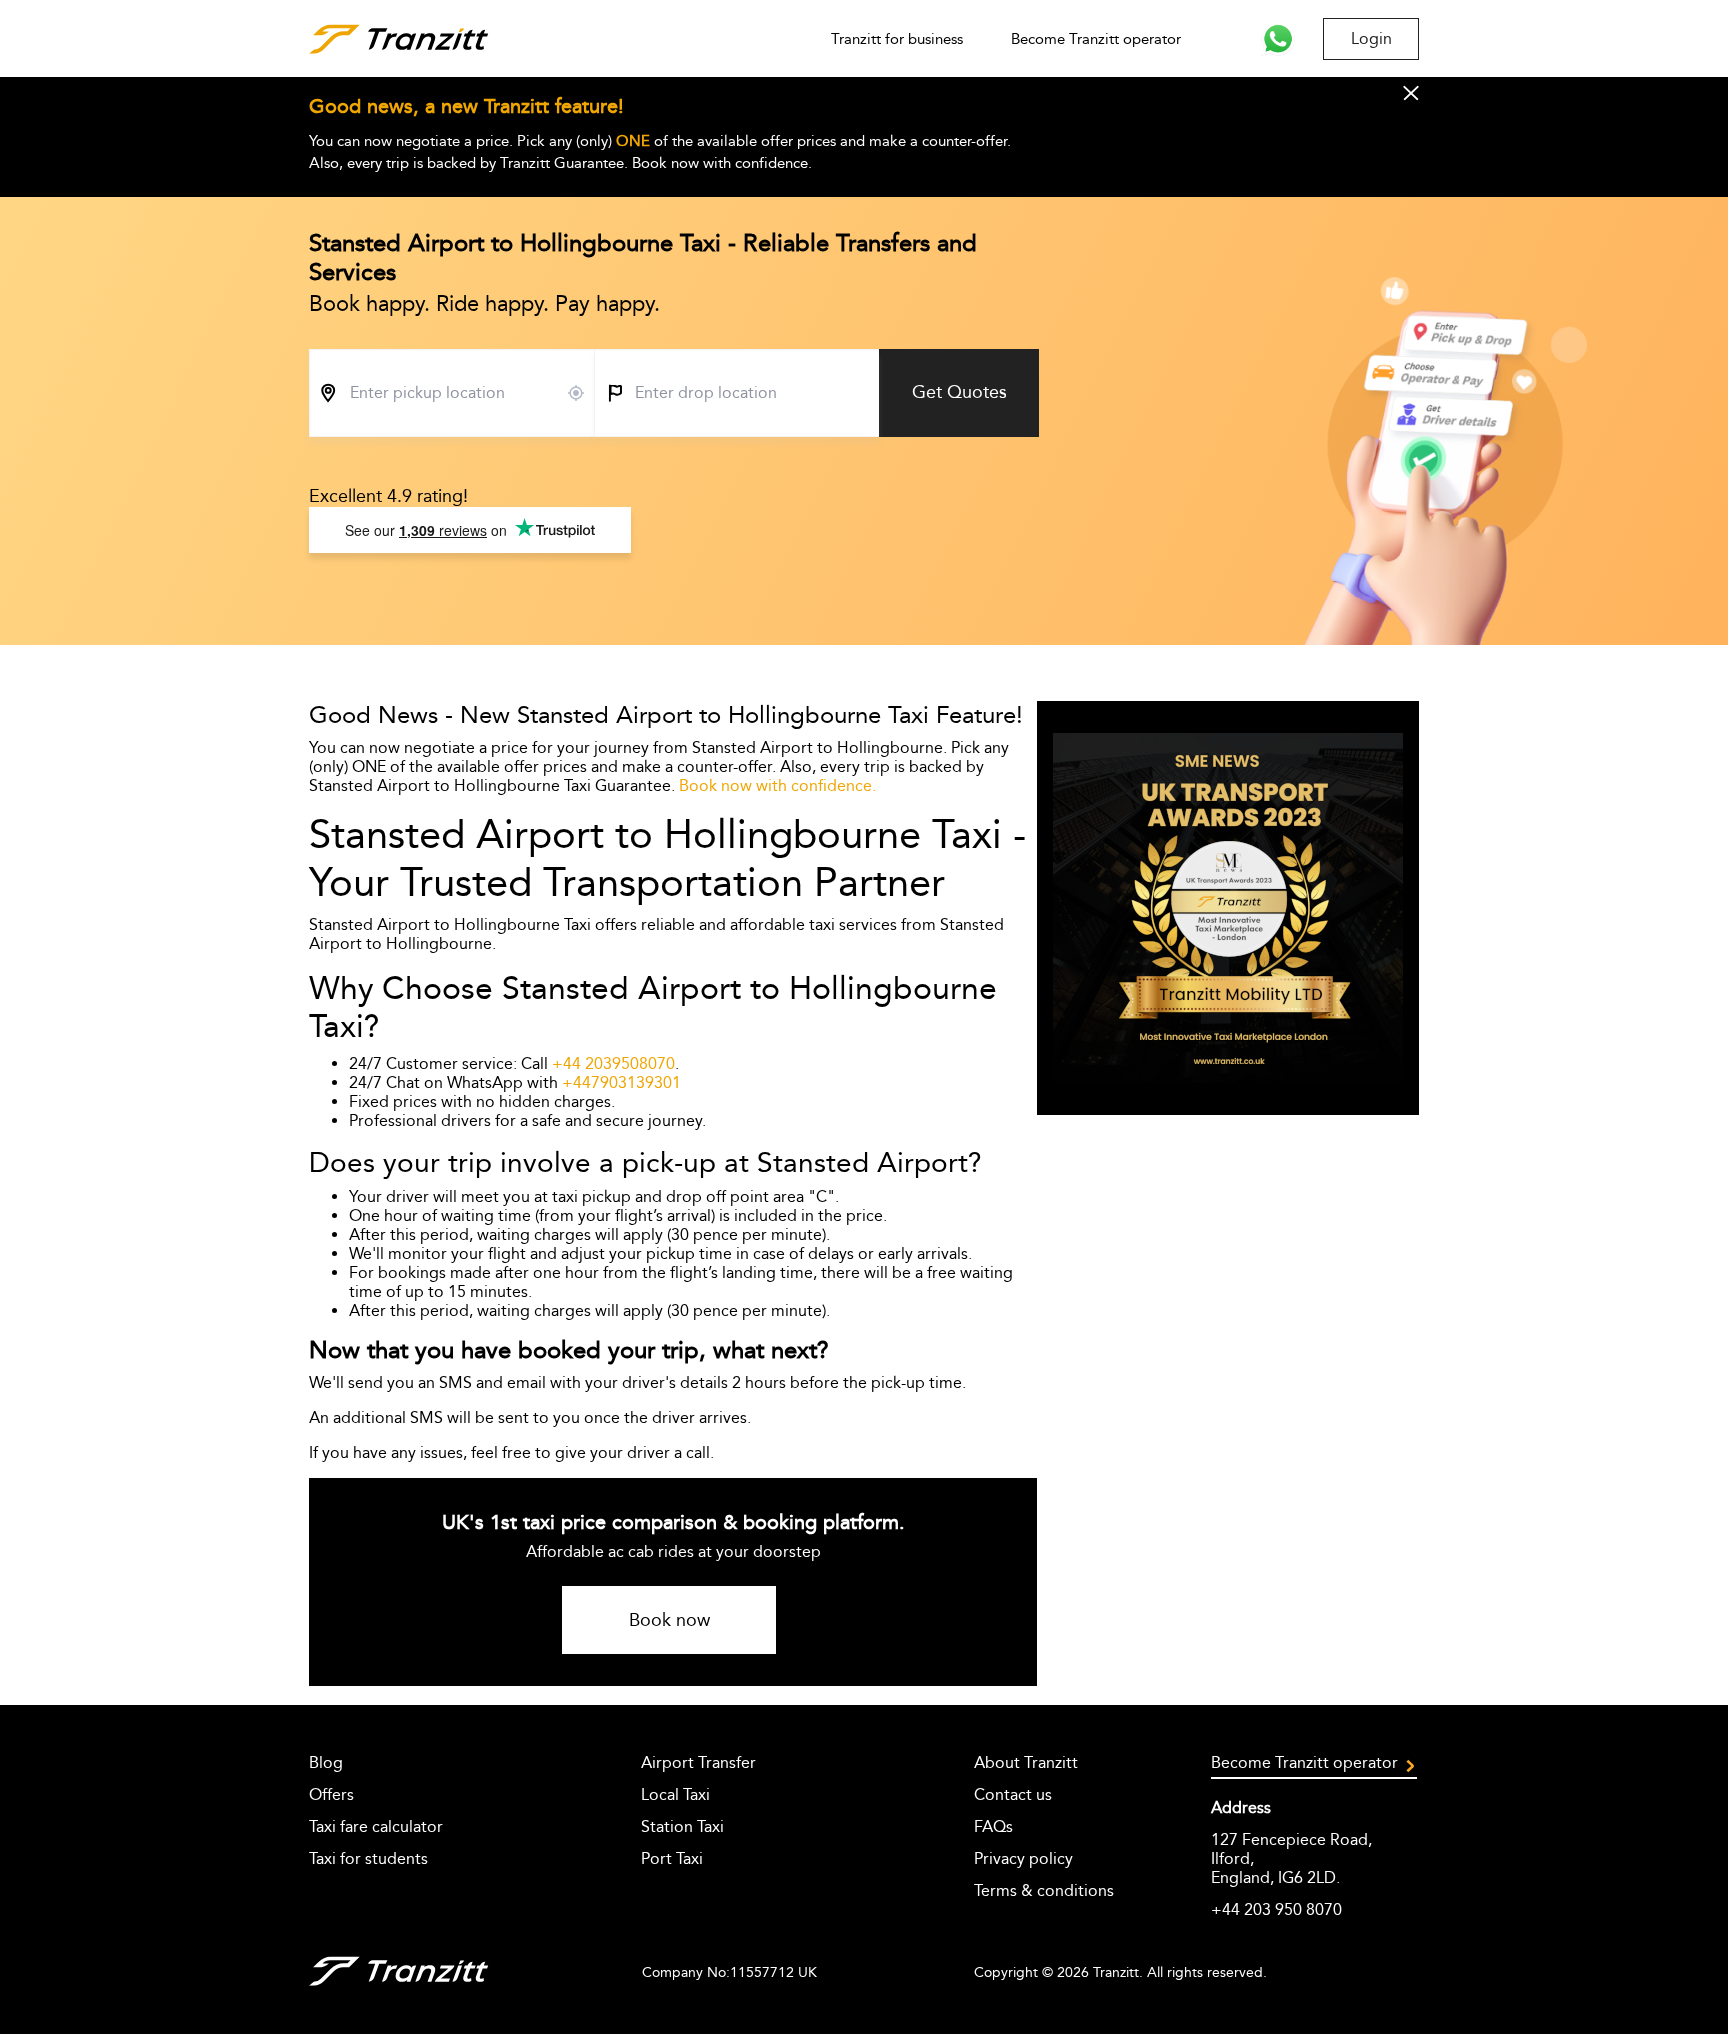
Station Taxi (682, 1826)
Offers (331, 1794)
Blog (326, 1762)
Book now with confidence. (777, 785)
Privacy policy (1023, 1858)
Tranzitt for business (897, 39)
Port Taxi (672, 1858)
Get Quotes (959, 392)
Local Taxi (675, 1794)
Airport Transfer (698, 1762)
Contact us (1013, 1794)
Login (1371, 38)
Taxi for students (368, 1858)
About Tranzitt (1026, 1762)
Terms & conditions (1044, 1890)
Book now (669, 1620)
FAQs (993, 1826)
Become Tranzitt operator (1096, 39)
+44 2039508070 (613, 1063)
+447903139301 (621, 1082)
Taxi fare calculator (376, 1826)
